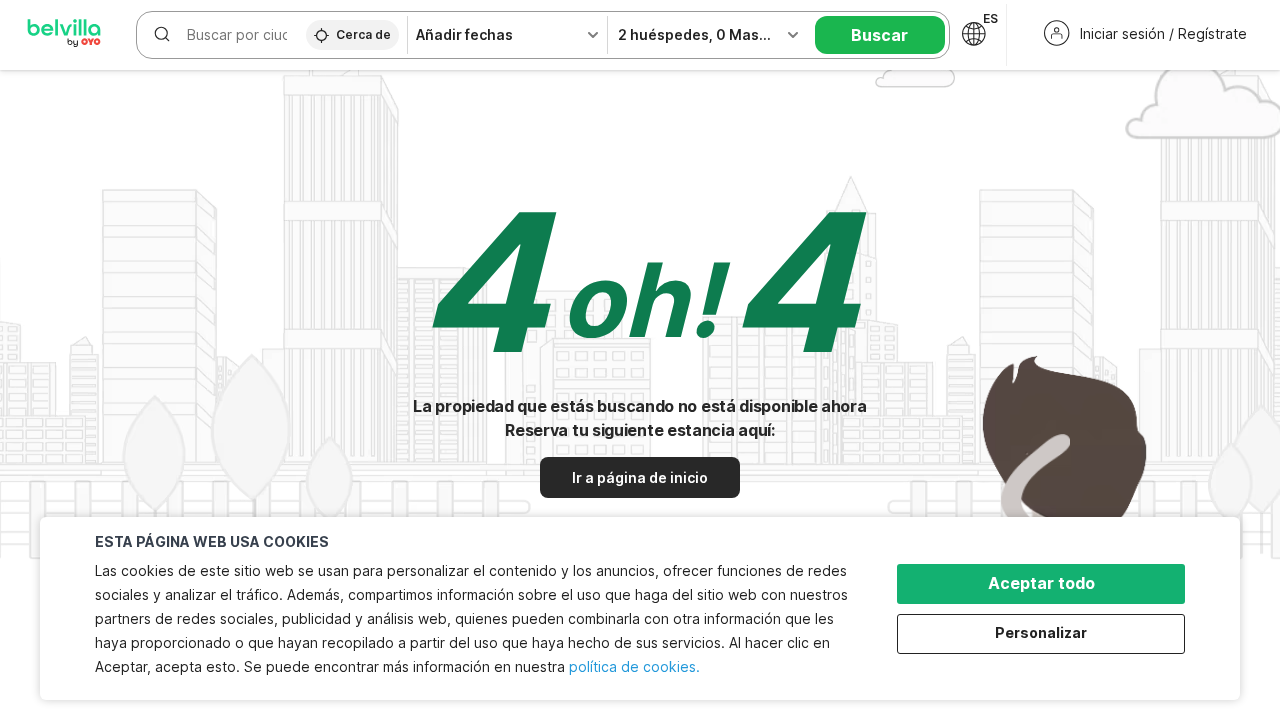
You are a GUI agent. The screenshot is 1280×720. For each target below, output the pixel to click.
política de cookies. (634, 666)
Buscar (879, 35)
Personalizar (1041, 632)
